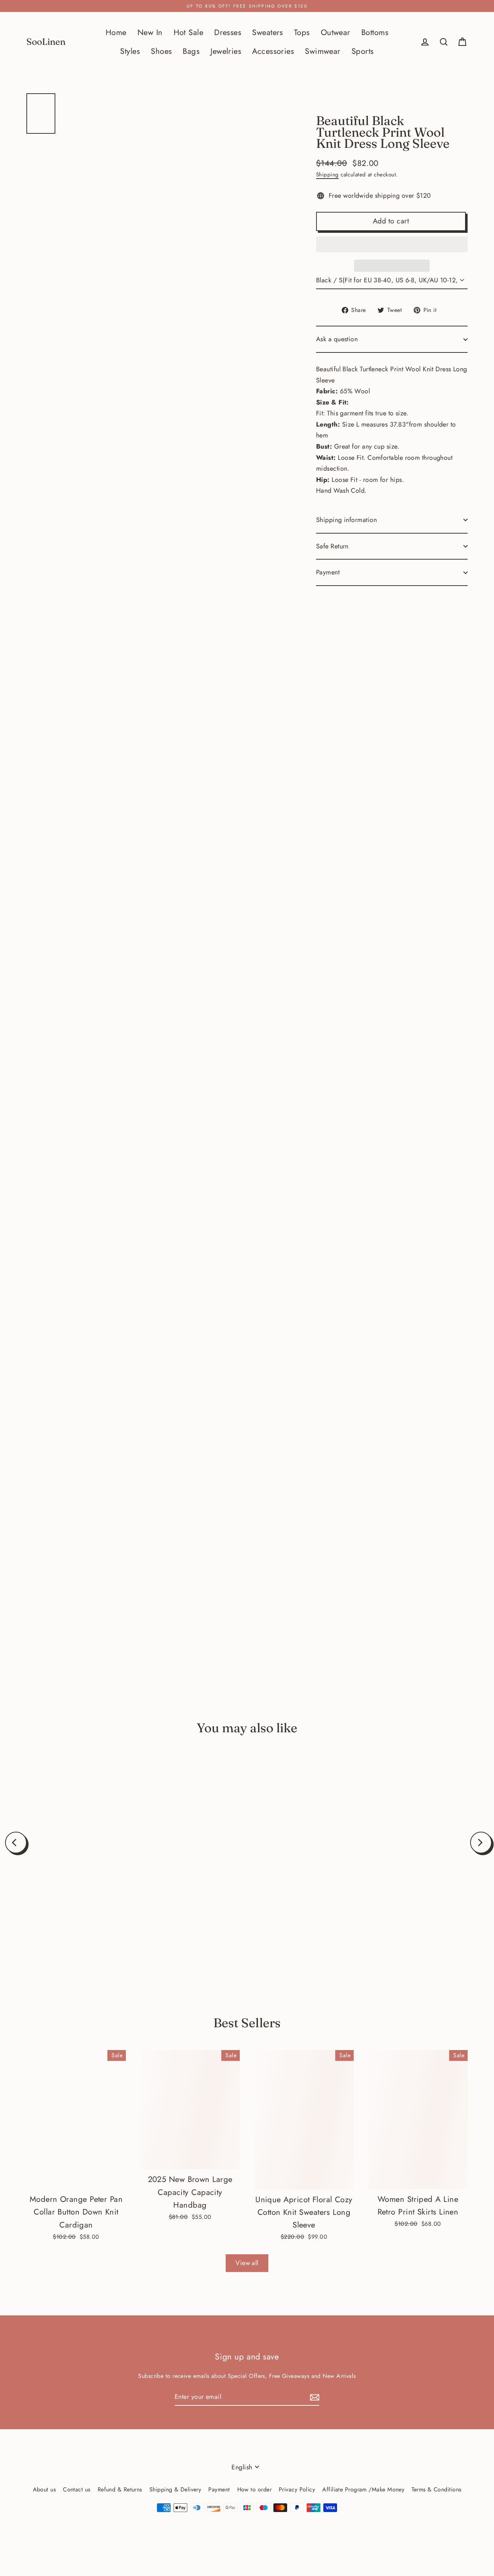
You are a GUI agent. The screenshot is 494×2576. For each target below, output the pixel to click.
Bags (191, 51)
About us (44, 2489)
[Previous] (16, 1843)
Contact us (77, 2489)
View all (247, 2263)
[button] (392, 244)
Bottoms (375, 32)
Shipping (327, 175)
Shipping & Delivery (175, 2489)
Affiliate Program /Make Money (363, 2489)
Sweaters (268, 32)
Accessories (273, 51)
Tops (302, 32)
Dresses (228, 32)
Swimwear (323, 51)
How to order (254, 2489)
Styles (130, 51)
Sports (363, 51)
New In (150, 32)
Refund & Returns (120, 2489)
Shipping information (346, 520)
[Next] (481, 1843)
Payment (328, 572)
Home (116, 32)
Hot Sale (189, 32)
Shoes (161, 51)
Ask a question (337, 339)
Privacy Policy (297, 2489)
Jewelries (226, 51)
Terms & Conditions (436, 2489)
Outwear (336, 32)
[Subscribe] (314, 2397)
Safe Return (332, 546)
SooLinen (46, 42)
